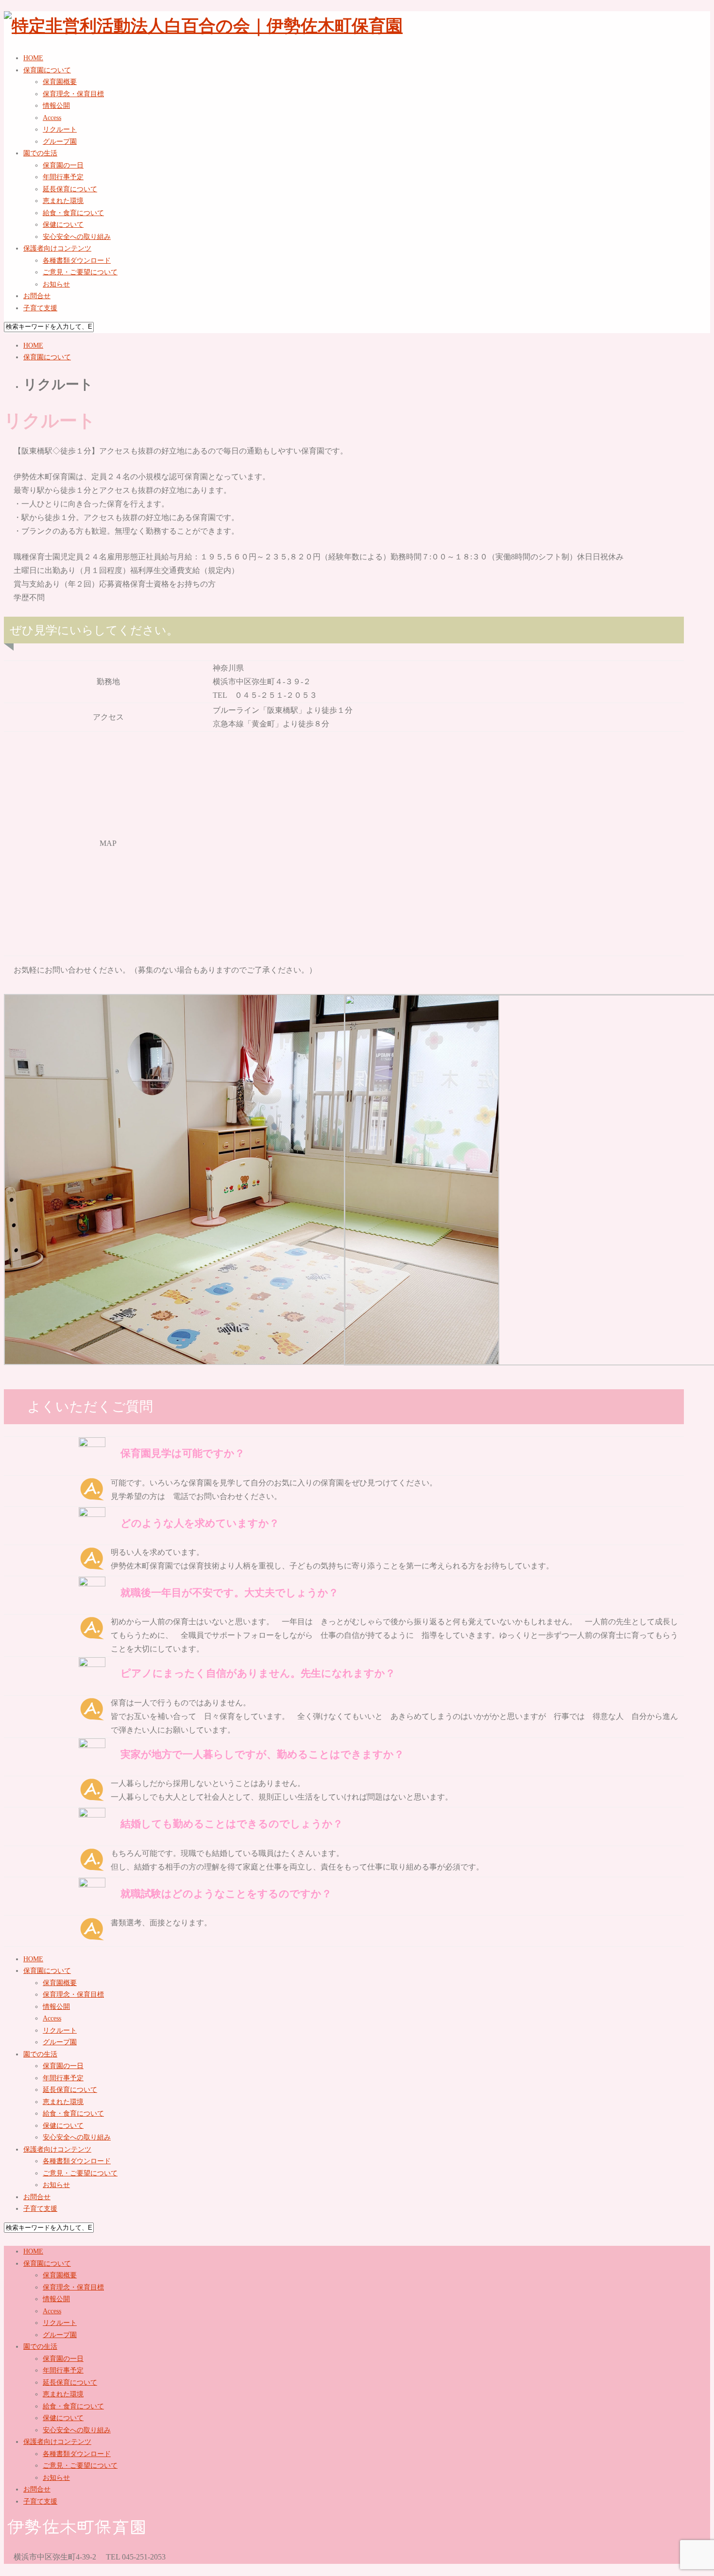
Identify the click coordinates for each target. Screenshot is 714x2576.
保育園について (47, 357)
